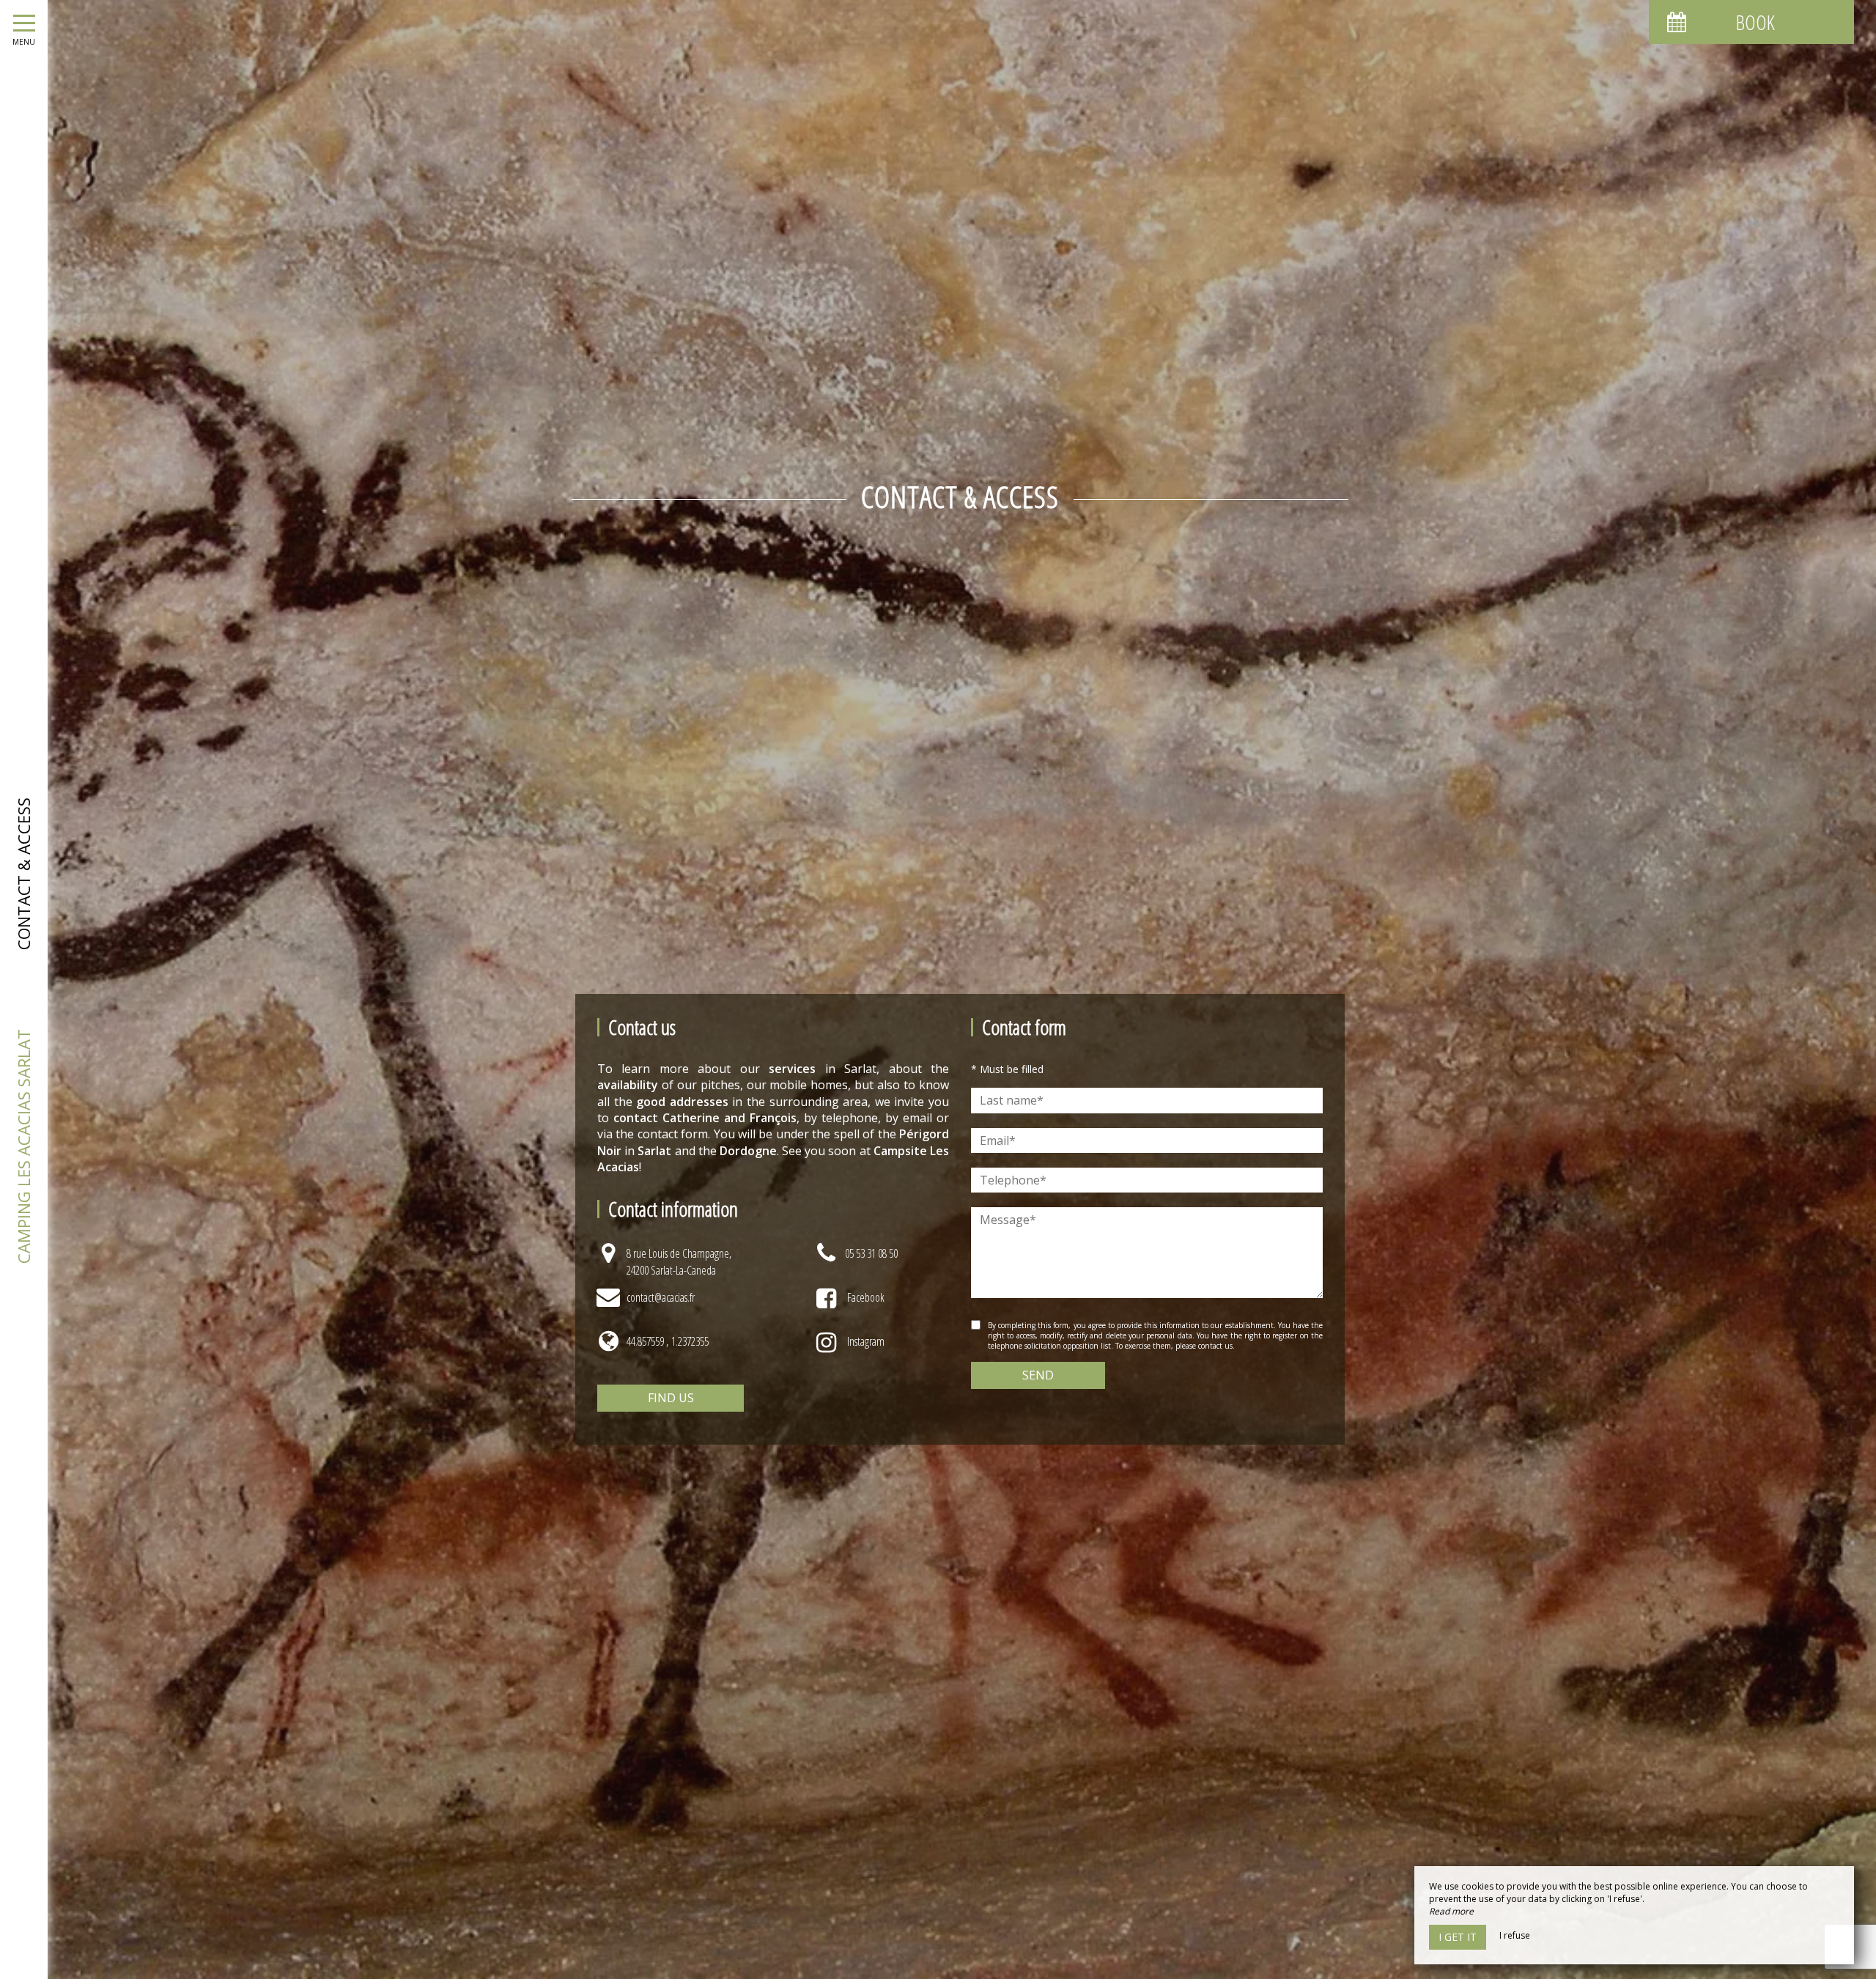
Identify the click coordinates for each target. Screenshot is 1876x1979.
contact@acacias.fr (661, 1297)
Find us (671, 1398)
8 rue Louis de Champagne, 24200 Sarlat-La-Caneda (679, 1261)
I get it (1458, 1937)
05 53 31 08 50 (871, 1253)
